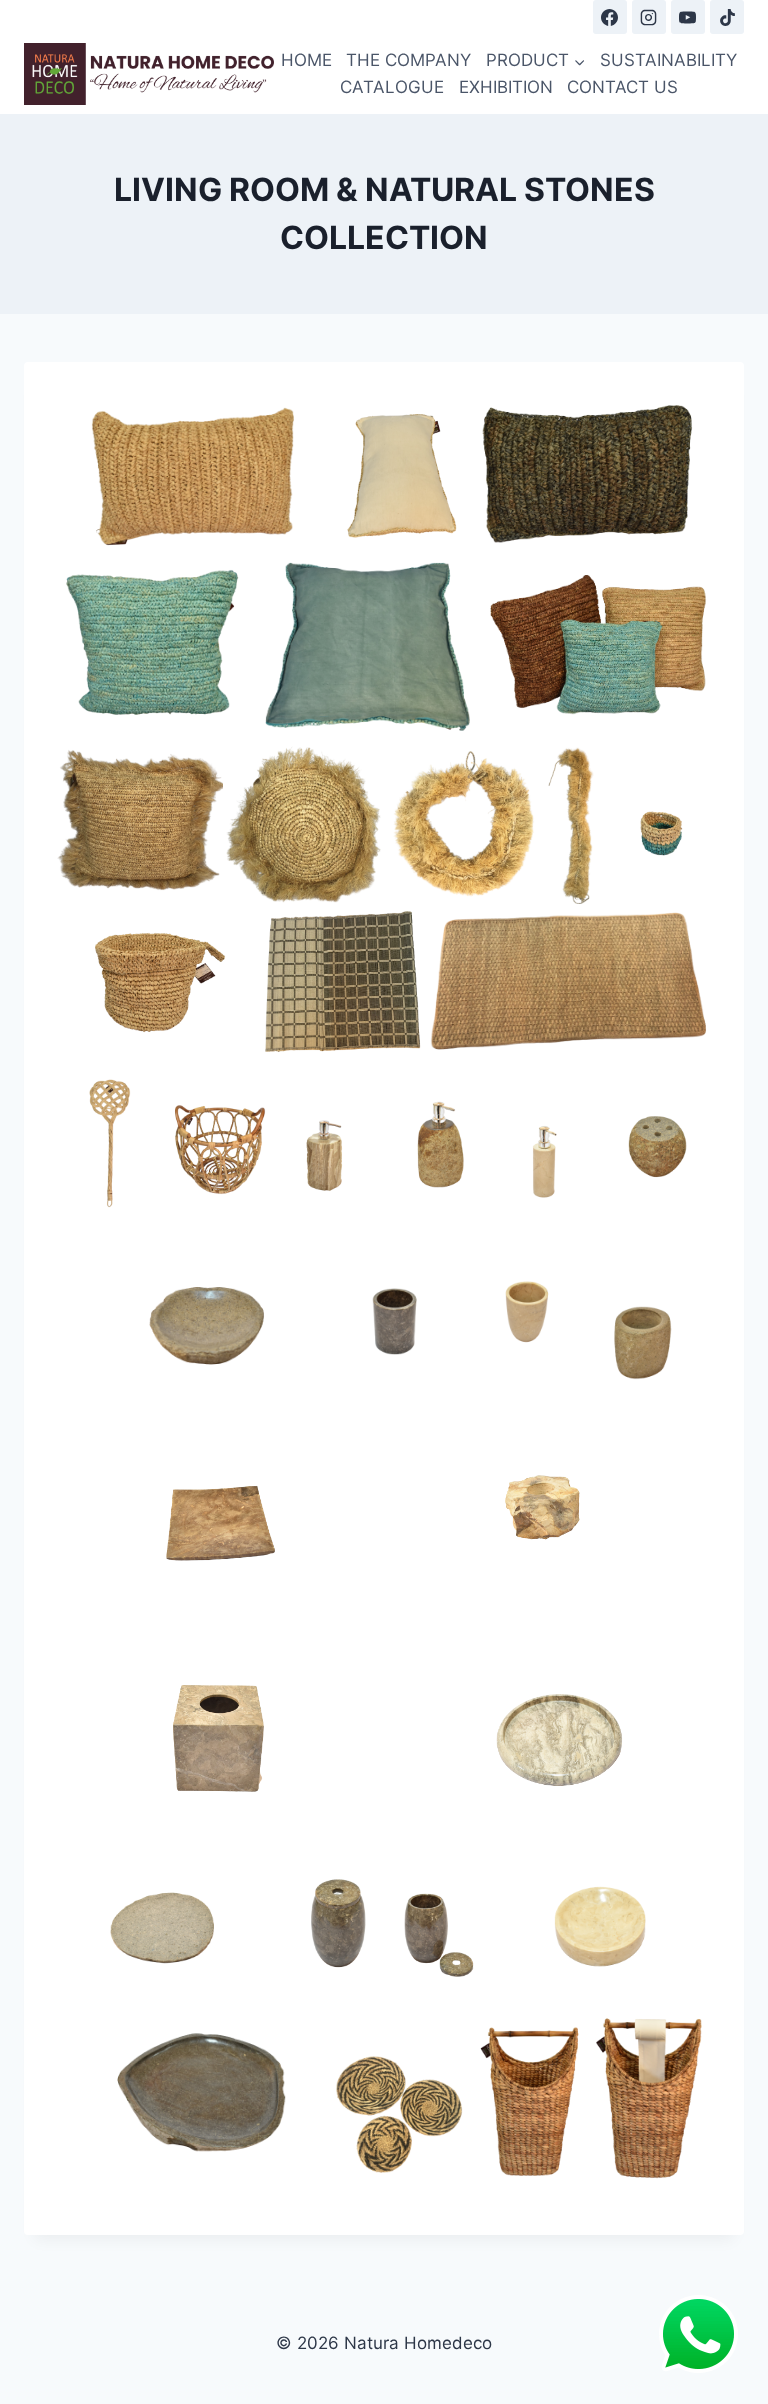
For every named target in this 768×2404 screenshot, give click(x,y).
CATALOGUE (392, 87)
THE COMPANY (408, 60)
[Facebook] (610, 17)
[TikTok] (727, 17)
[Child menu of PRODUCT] (536, 60)
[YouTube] (688, 17)
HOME (306, 60)
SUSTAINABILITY (668, 60)
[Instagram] (649, 17)
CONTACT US (622, 87)
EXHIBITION (506, 87)
